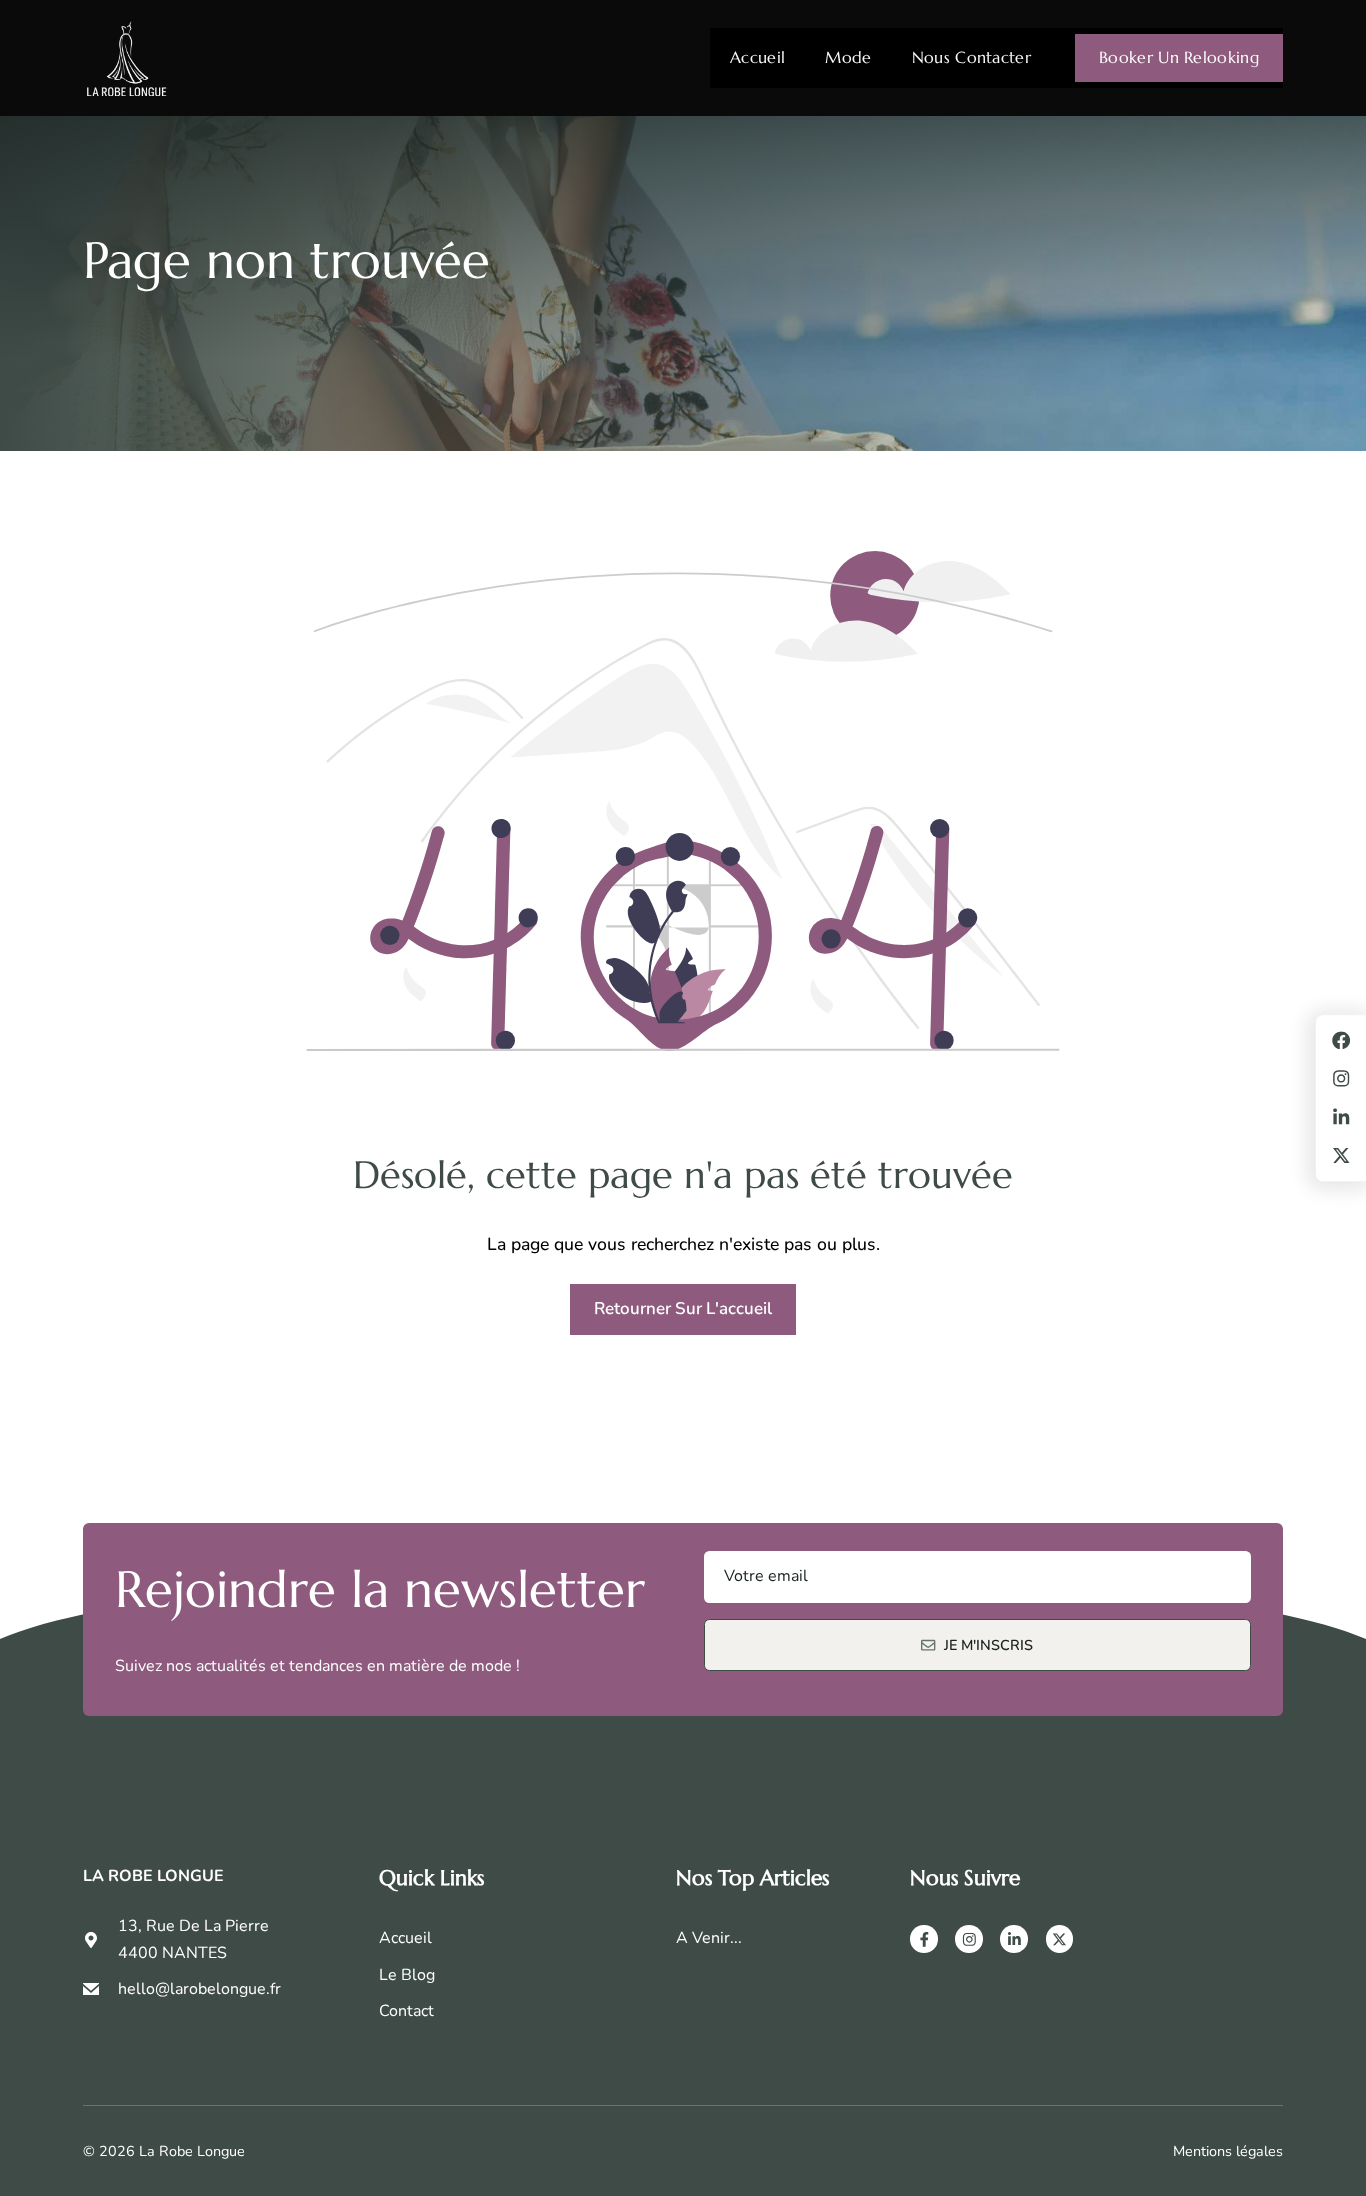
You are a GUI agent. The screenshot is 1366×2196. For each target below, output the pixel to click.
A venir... (709, 1938)
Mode (848, 57)
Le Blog (407, 1975)
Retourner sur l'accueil (683, 1308)
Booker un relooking (1179, 57)
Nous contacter (971, 57)
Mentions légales (1228, 2151)
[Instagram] (969, 1939)
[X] (1060, 1939)
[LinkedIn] (1014, 1939)
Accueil (757, 57)
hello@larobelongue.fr (199, 1989)
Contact (406, 2011)
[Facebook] (924, 1939)
